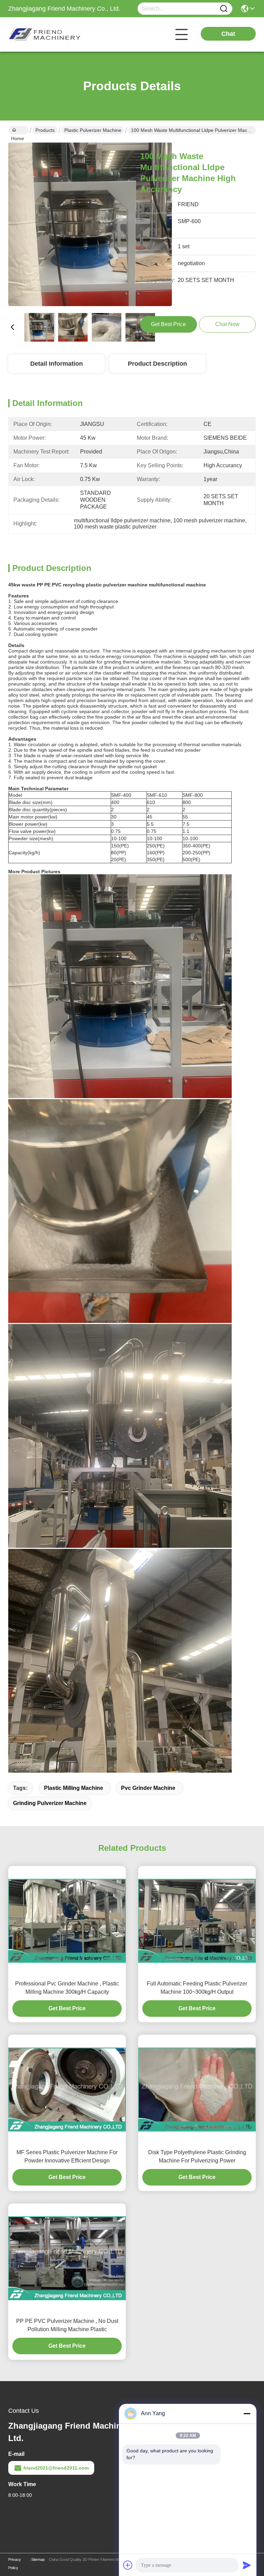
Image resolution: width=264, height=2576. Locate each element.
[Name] (224, 9)
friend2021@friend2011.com (56, 2468)
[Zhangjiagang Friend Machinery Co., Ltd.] (46, 34)
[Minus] (247, 2413)
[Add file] (128, 2565)
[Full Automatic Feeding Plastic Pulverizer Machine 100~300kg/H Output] (197, 1921)
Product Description (157, 364)
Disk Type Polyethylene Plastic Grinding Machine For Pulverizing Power (197, 2156)
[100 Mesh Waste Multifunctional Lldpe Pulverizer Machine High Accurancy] (90, 225)
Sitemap (38, 2559)
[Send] (247, 2565)
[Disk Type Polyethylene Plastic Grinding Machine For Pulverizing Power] (197, 2089)
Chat (228, 34)
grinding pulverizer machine (50, 1803)
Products (45, 130)
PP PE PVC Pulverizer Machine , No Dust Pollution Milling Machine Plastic (67, 2325)
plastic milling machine (74, 1788)
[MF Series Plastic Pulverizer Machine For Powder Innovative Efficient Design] (67, 2089)
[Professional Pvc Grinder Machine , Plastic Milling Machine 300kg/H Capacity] (67, 1921)
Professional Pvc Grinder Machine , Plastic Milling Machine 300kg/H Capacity (67, 1988)
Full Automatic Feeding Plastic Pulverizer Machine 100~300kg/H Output (197, 1988)
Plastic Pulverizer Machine (93, 130)
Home (18, 130)
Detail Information (57, 364)
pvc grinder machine (148, 1788)
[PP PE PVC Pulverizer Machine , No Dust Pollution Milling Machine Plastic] (67, 2258)
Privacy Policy (15, 2564)
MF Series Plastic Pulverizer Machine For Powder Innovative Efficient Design (67, 2156)
